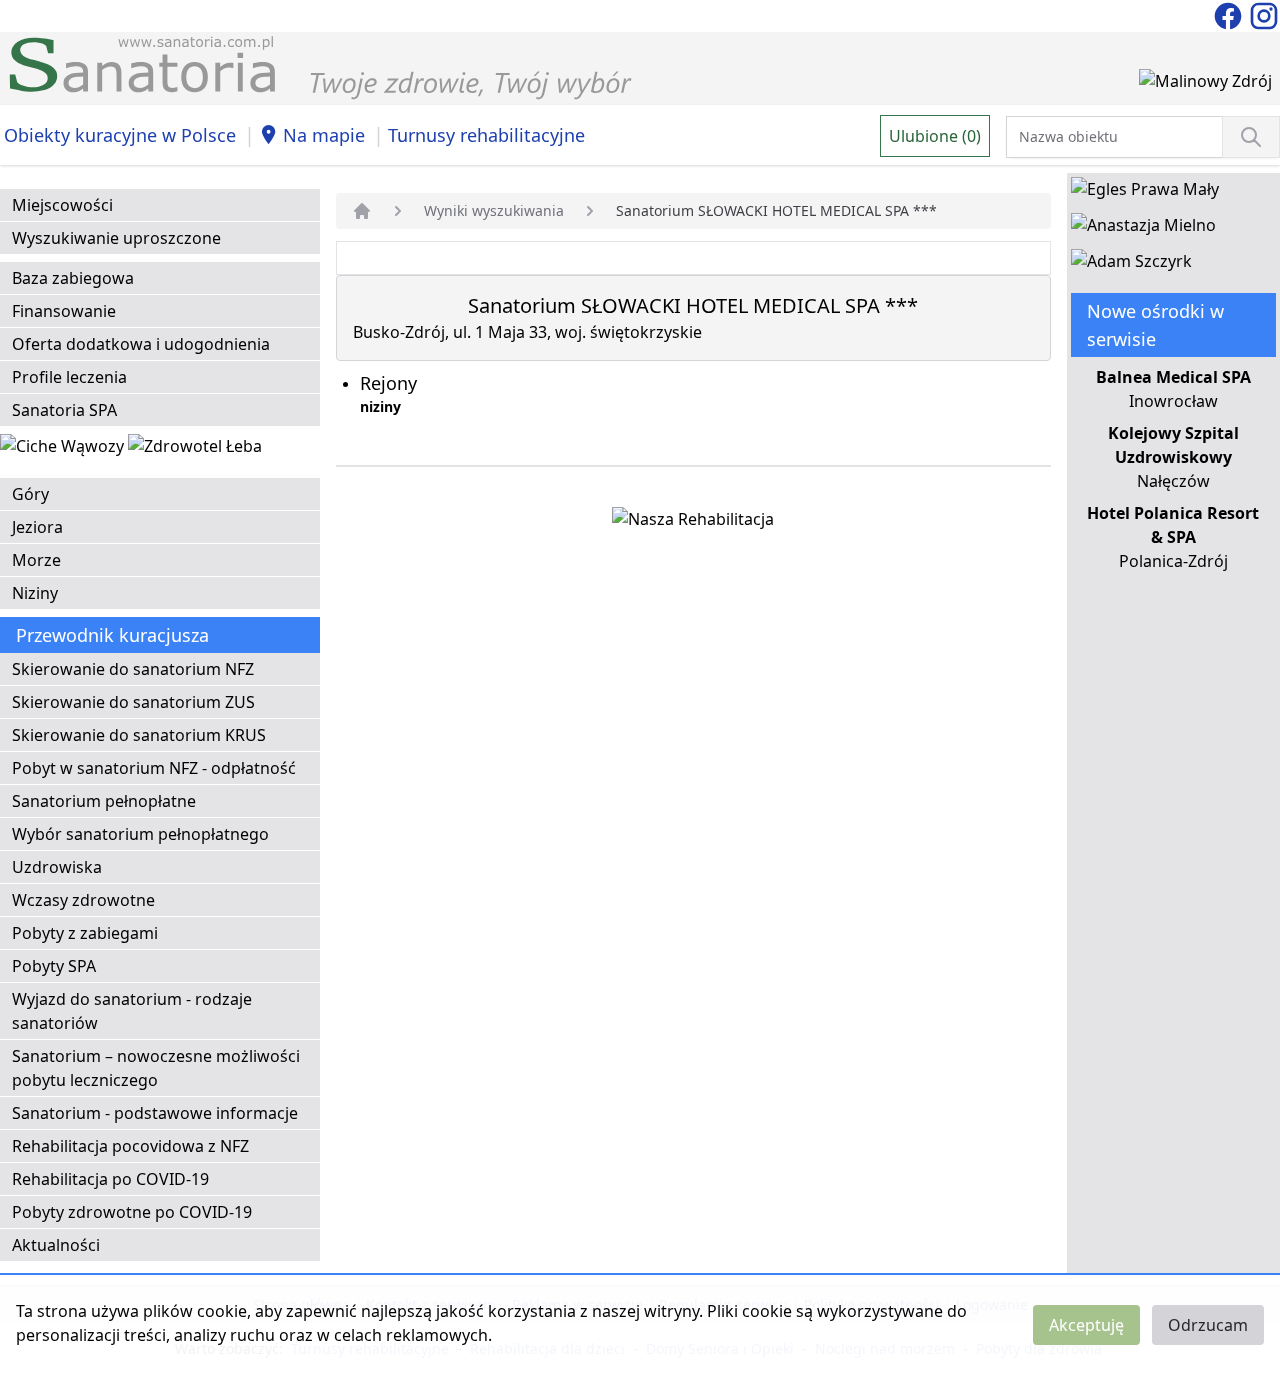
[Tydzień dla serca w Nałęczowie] (64, 450)
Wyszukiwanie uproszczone (116, 238)
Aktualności (56, 1245)
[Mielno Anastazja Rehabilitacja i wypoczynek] (1143, 229)
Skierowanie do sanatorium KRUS (139, 735)
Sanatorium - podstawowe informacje (155, 1113)
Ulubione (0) (935, 136)
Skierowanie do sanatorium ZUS (133, 702)
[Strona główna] (362, 211)
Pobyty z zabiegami (85, 933)
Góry (30, 494)
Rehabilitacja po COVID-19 (110, 1179)
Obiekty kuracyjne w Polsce (120, 135)
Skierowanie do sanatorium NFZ (133, 669)
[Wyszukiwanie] (1251, 137)
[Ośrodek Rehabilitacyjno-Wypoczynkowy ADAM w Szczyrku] (1131, 265)
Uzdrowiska (57, 867)
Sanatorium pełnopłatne (104, 801)
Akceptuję (1086, 1325)
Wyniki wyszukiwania (494, 210)
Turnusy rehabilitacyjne (486, 135)
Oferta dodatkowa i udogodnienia (141, 344)
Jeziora (37, 527)
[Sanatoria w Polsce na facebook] (1230, 14)
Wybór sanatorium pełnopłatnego (140, 834)
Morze (36, 560)
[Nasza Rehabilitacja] (693, 523)
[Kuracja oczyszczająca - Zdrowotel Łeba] (195, 450)
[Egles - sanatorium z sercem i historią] (1145, 193)
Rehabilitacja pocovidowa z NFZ (130, 1146)
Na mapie (324, 135)
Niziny (35, 593)
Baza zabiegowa (73, 278)
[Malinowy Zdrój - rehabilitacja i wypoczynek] (1205, 85)
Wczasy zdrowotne (83, 900)
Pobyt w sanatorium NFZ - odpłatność (154, 768)
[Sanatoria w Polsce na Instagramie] (1264, 14)
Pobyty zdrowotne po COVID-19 (132, 1212)
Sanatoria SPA (64, 410)
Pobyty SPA (54, 966)
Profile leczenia (69, 377)
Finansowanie (64, 311)
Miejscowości (62, 205)
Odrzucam (1208, 1325)
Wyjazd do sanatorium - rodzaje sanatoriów (132, 1011)
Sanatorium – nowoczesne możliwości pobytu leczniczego (156, 1068)
